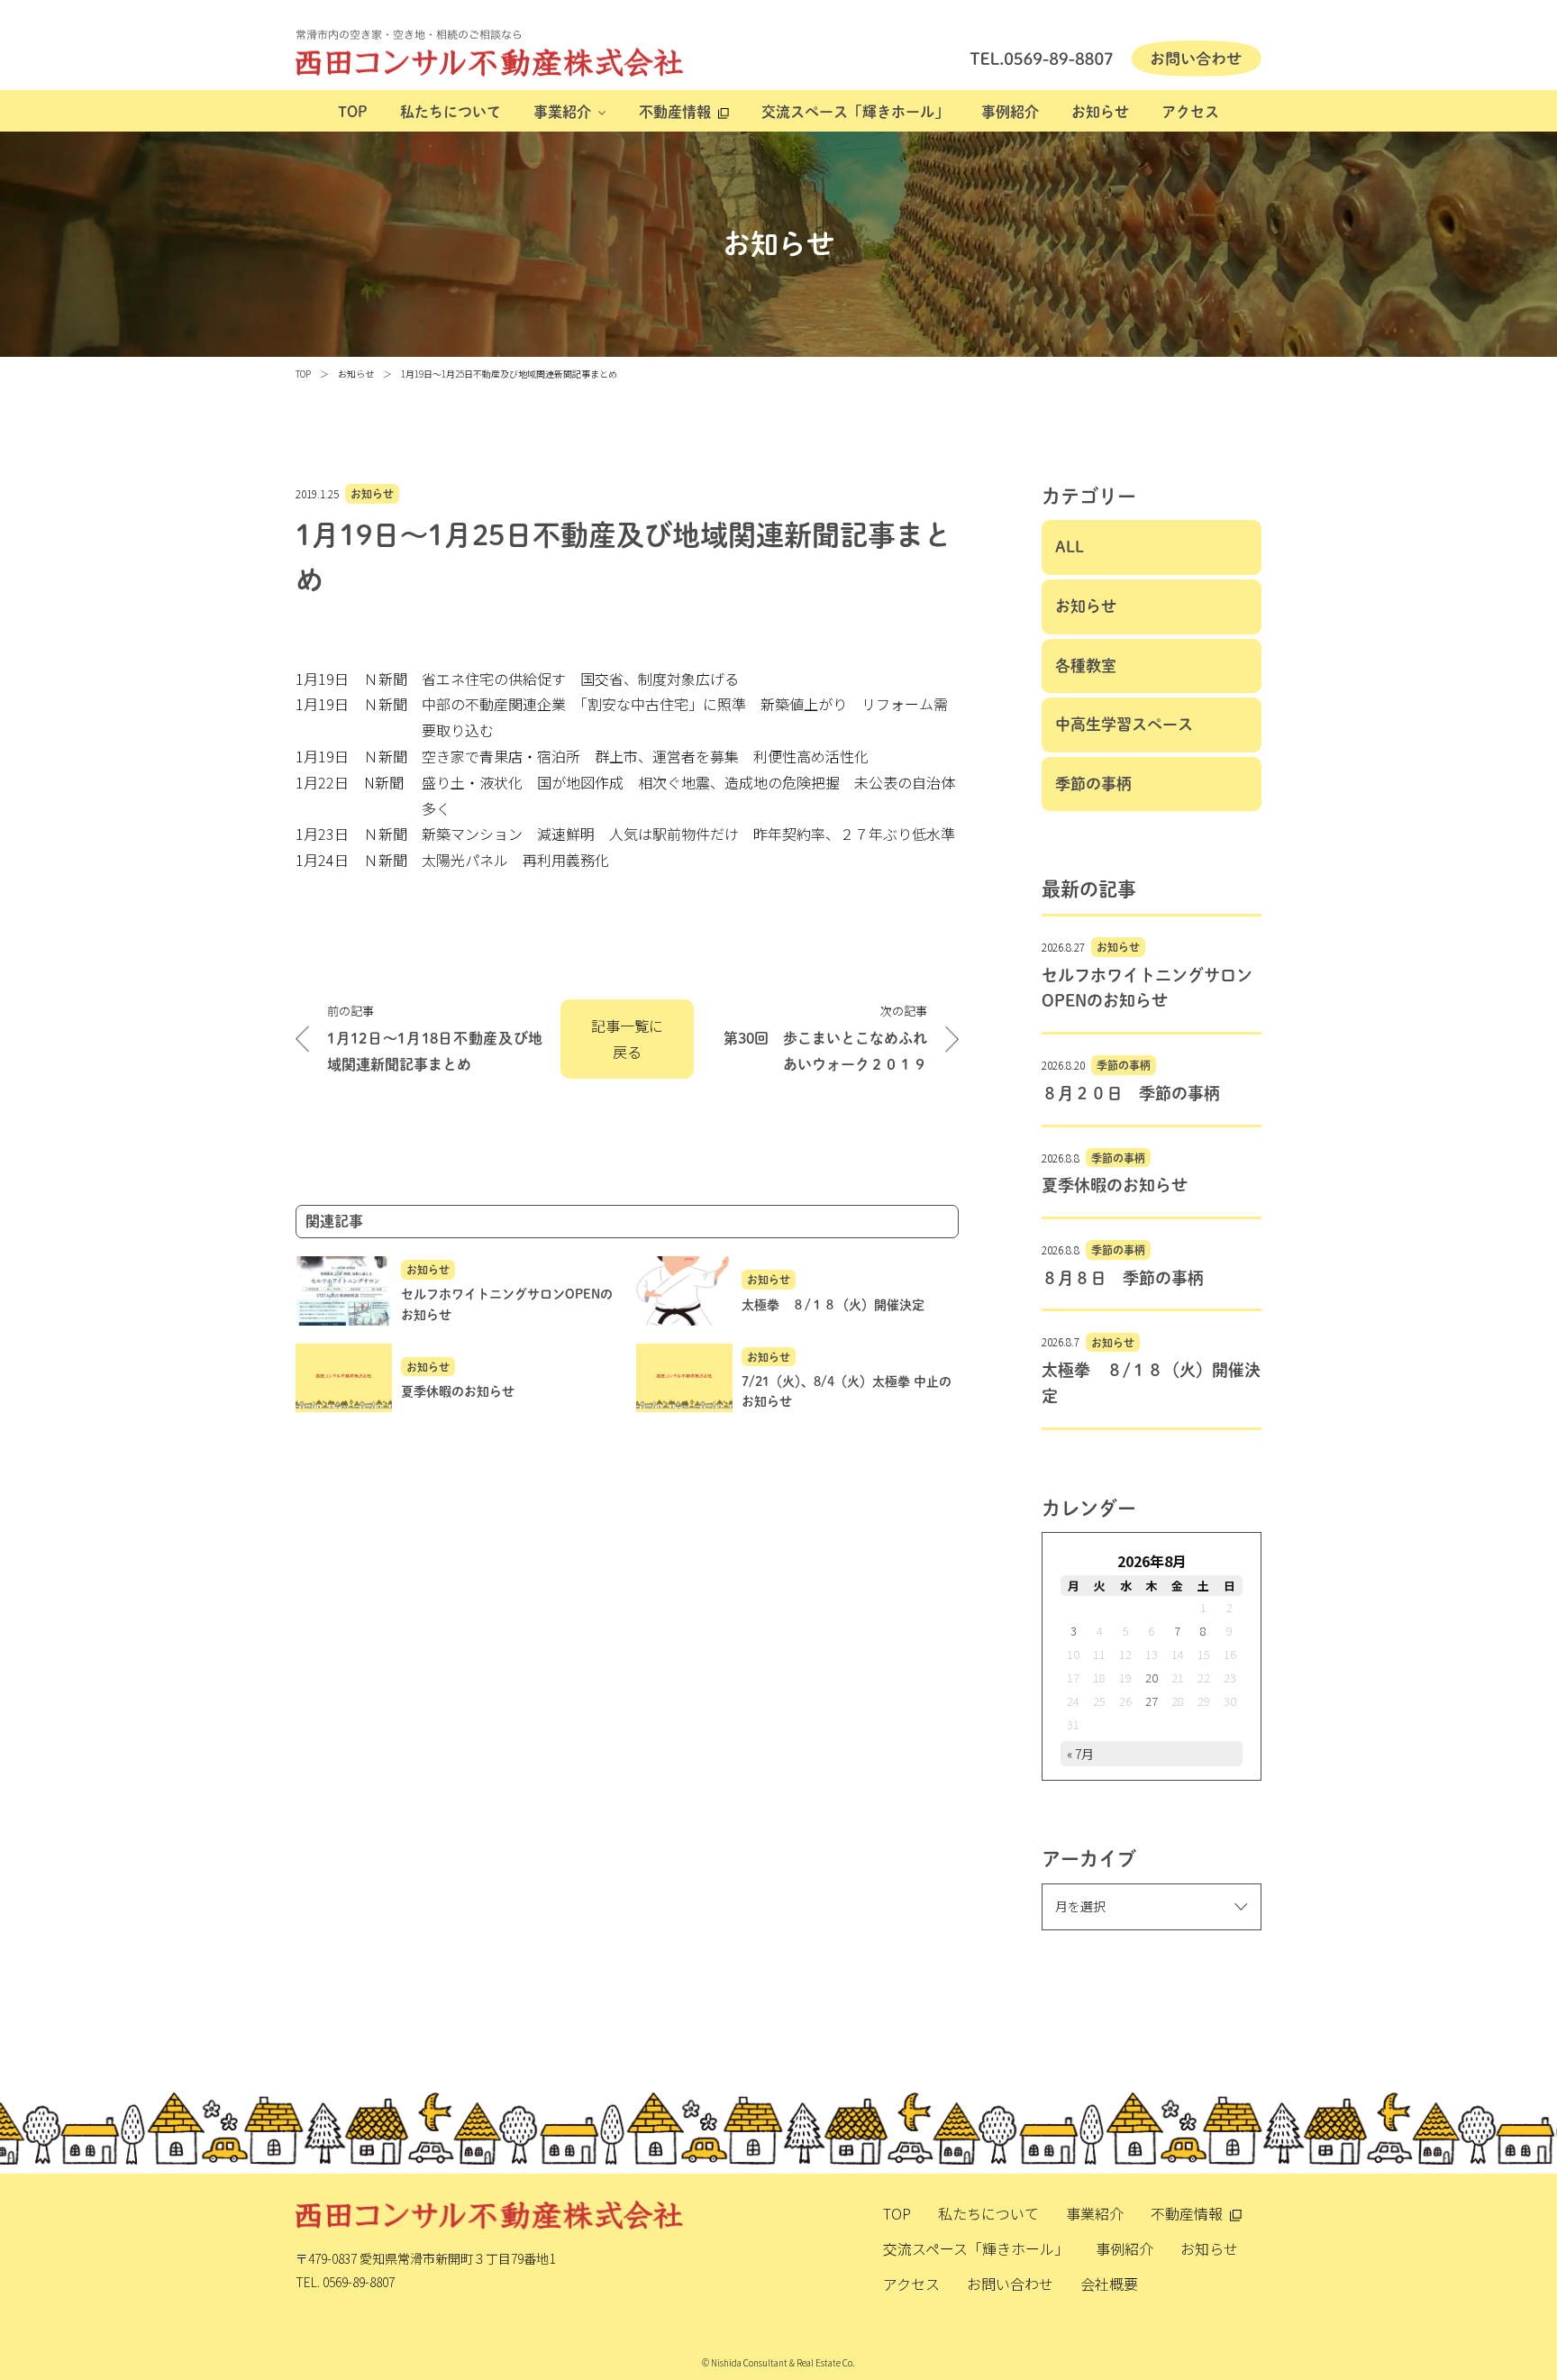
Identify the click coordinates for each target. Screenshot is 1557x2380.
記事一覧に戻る (627, 1039)
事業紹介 (562, 112)
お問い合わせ (1010, 2284)
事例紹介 (1010, 112)
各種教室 (1086, 666)
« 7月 (1080, 1754)
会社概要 (1109, 2284)
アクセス (1190, 112)
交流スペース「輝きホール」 (855, 112)
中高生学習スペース (1124, 724)
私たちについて (451, 112)
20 (1152, 1678)
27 (1152, 1701)
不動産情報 (675, 112)
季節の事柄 (1093, 784)
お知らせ (1100, 112)
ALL (1070, 547)
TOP (353, 112)
